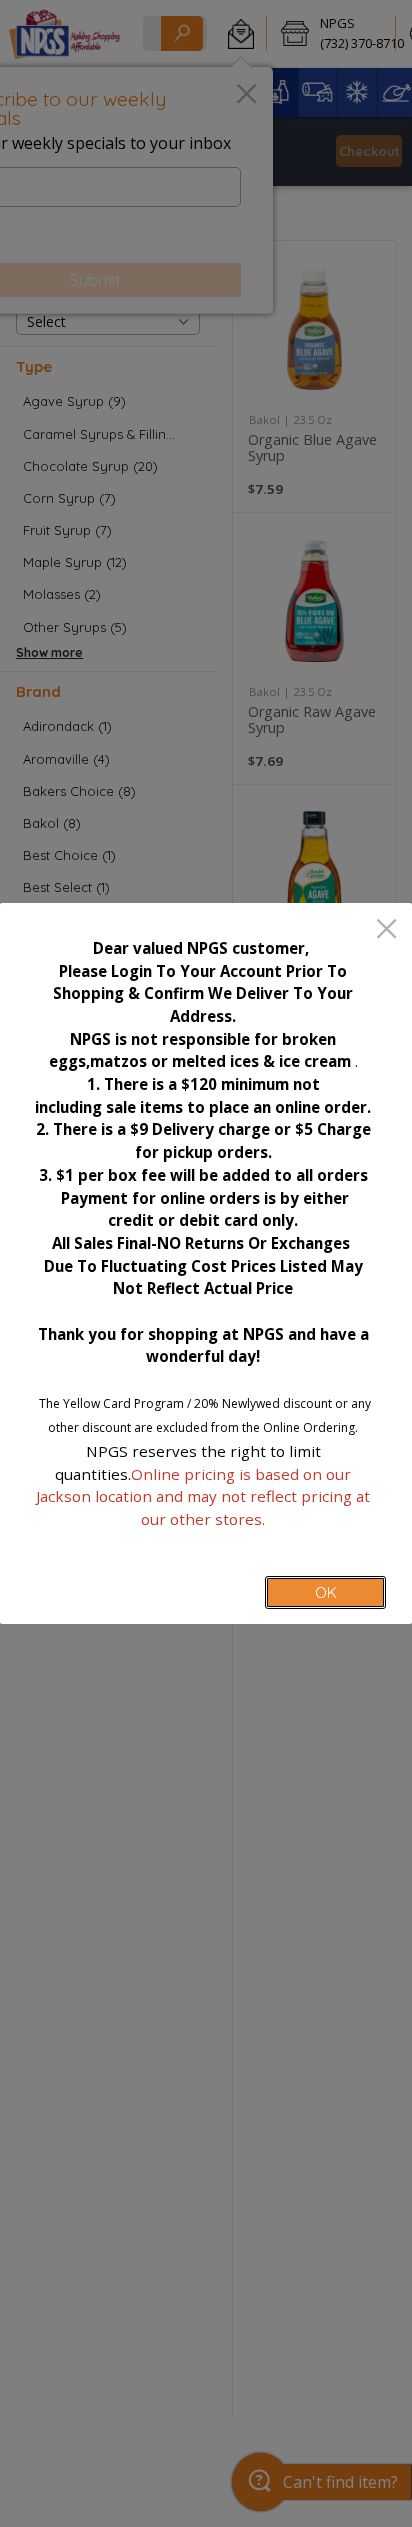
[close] (386, 930)
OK (326, 1592)
